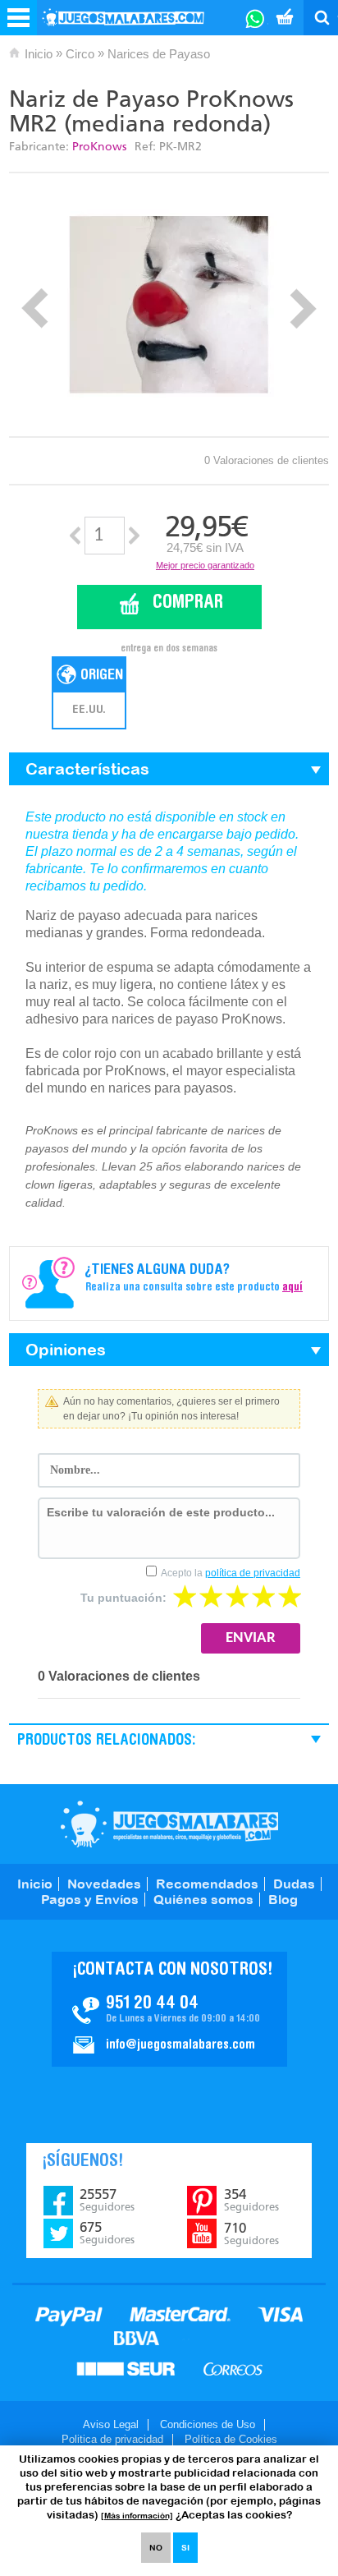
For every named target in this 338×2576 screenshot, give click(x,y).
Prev (35, 308)
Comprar (188, 603)
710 (251, 2233)
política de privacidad (253, 1573)
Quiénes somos (203, 1899)
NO (156, 2548)
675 (107, 2233)
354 (251, 2200)
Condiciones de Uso (208, 2424)
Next (303, 308)
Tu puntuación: (123, 1598)
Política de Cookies (231, 2439)
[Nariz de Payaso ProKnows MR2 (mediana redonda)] (169, 305)
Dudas (294, 1884)
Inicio (39, 54)
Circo (80, 54)
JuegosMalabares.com (169, 1824)
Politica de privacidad (112, 2439)
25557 (107, 2200)
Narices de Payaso (159, 54)
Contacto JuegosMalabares (169, 2009)
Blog (283, 1899)
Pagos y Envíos (90, 1899)
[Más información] (137, 2516)
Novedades (104, 1884)
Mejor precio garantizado (205, 565)
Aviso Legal (111, 2424)
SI (185, 2548)
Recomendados (207, 1884)
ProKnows (99, 147)
